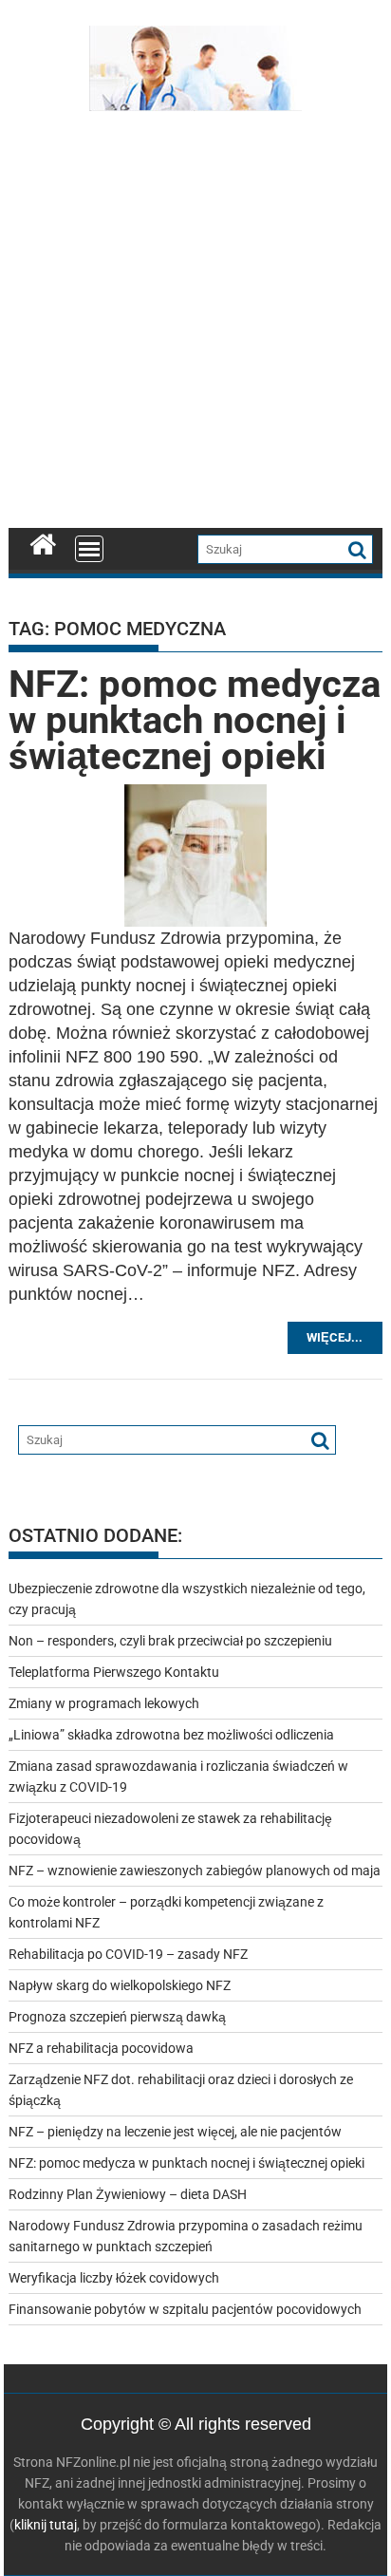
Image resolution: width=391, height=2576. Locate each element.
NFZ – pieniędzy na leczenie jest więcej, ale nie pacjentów (175, 2132)
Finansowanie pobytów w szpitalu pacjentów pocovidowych (185, 2309)
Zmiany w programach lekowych (104, 1703)
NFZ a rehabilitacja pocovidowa (101, 2048)
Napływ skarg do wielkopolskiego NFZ (120, 1985)
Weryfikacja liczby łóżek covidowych (114, 2278)
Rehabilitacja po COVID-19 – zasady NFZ (128, 1954)
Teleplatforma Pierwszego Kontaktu (114, 1672)
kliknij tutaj (46, 2525)
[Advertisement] (195, 324)
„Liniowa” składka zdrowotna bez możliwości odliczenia (171, 1735)
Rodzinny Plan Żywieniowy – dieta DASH (128, 2194)
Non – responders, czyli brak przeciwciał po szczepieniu (170, 1641)
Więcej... (335, 1337)
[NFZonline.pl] (43, 542)
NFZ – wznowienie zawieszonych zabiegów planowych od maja (195, 1871)
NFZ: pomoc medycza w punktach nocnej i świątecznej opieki (195, 720)
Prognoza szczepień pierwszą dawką (117, 2017)
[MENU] (89, 549)
